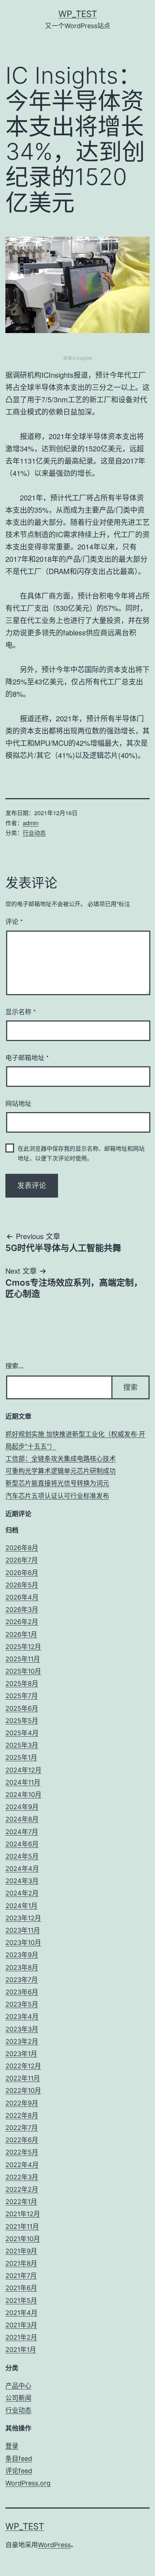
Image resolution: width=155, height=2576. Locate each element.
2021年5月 (21, 2301)
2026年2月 (22, 1622)
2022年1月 (21, 2202)
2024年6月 (22, 1844)
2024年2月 (22, 1893)
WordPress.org (28, 2483)
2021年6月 (21, 2288)
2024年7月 (22, 1832)
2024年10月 (23, 1795)
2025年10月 (23, 1671)
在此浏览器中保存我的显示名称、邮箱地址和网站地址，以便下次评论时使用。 (81, 1153)
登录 (12, 2446)
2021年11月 (22, 2227)
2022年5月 (22, 2152)
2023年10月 (23, 1943)
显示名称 (21, 1011)
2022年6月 (22, 2140)
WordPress (54, 2545)
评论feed (19, 2471)
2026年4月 (22, 1597)
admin (31, 823)
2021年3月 (21, 2325)
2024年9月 (22, 1807)
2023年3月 (22, 2029)
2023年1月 (21, 2054)
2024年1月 (21, 1906)
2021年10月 (23, 2239)
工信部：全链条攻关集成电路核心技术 (61, 1459)
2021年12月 (23, 2214)
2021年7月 (21, 2276)
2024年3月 (22, 1881)
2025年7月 (22, 1696)
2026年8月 (22, 1548)
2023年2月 (22, 2041)
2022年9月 (22, 2103)
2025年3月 (22, 1745)
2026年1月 (21, 1634)
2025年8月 (22, 1683)
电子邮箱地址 (27, 1057)
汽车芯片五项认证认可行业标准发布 (57, 1496)
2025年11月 (23, 1659)
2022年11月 (23, 2078)
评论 (14, 921)
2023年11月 (23, 1930)
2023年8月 (22, 1967)
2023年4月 (22, 2017)
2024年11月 (23, 1782)
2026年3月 (22, 1610)
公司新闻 (18, 2398)
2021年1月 (21, 2350)
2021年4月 (21, 2313)
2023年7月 (22, 1980)
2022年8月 (22, 2115)
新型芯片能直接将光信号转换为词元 (57, 1483)
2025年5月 (22, 1721)
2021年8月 (21, 2263)
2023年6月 (22, 1992)
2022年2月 (22, 2189)
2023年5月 (22, 2004)
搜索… (15, 1366)
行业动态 (34, 833)
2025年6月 (22, 1708)
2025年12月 (23, 1647)
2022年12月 (23, 2066)
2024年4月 (22, 1869)
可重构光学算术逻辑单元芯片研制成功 (61, 1471)
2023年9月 (22, 1955)
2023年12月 (23, 1918)
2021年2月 (21, 2337)
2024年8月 (22, 1819)
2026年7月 (22, 1560)
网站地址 (18, 1103)
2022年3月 (22, 2177)
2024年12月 (23, 1770)
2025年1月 (21, 1757)
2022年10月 (23, 2090)
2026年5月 (22, 1585)
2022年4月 (22, 2165)
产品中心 (18, 2386)
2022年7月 (22, 2128)
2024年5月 (22, 1856)
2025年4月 (22, 1733)
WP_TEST (78, 14)
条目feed (19, 2459)
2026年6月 (22, 1573)
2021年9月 (21, 2251)
